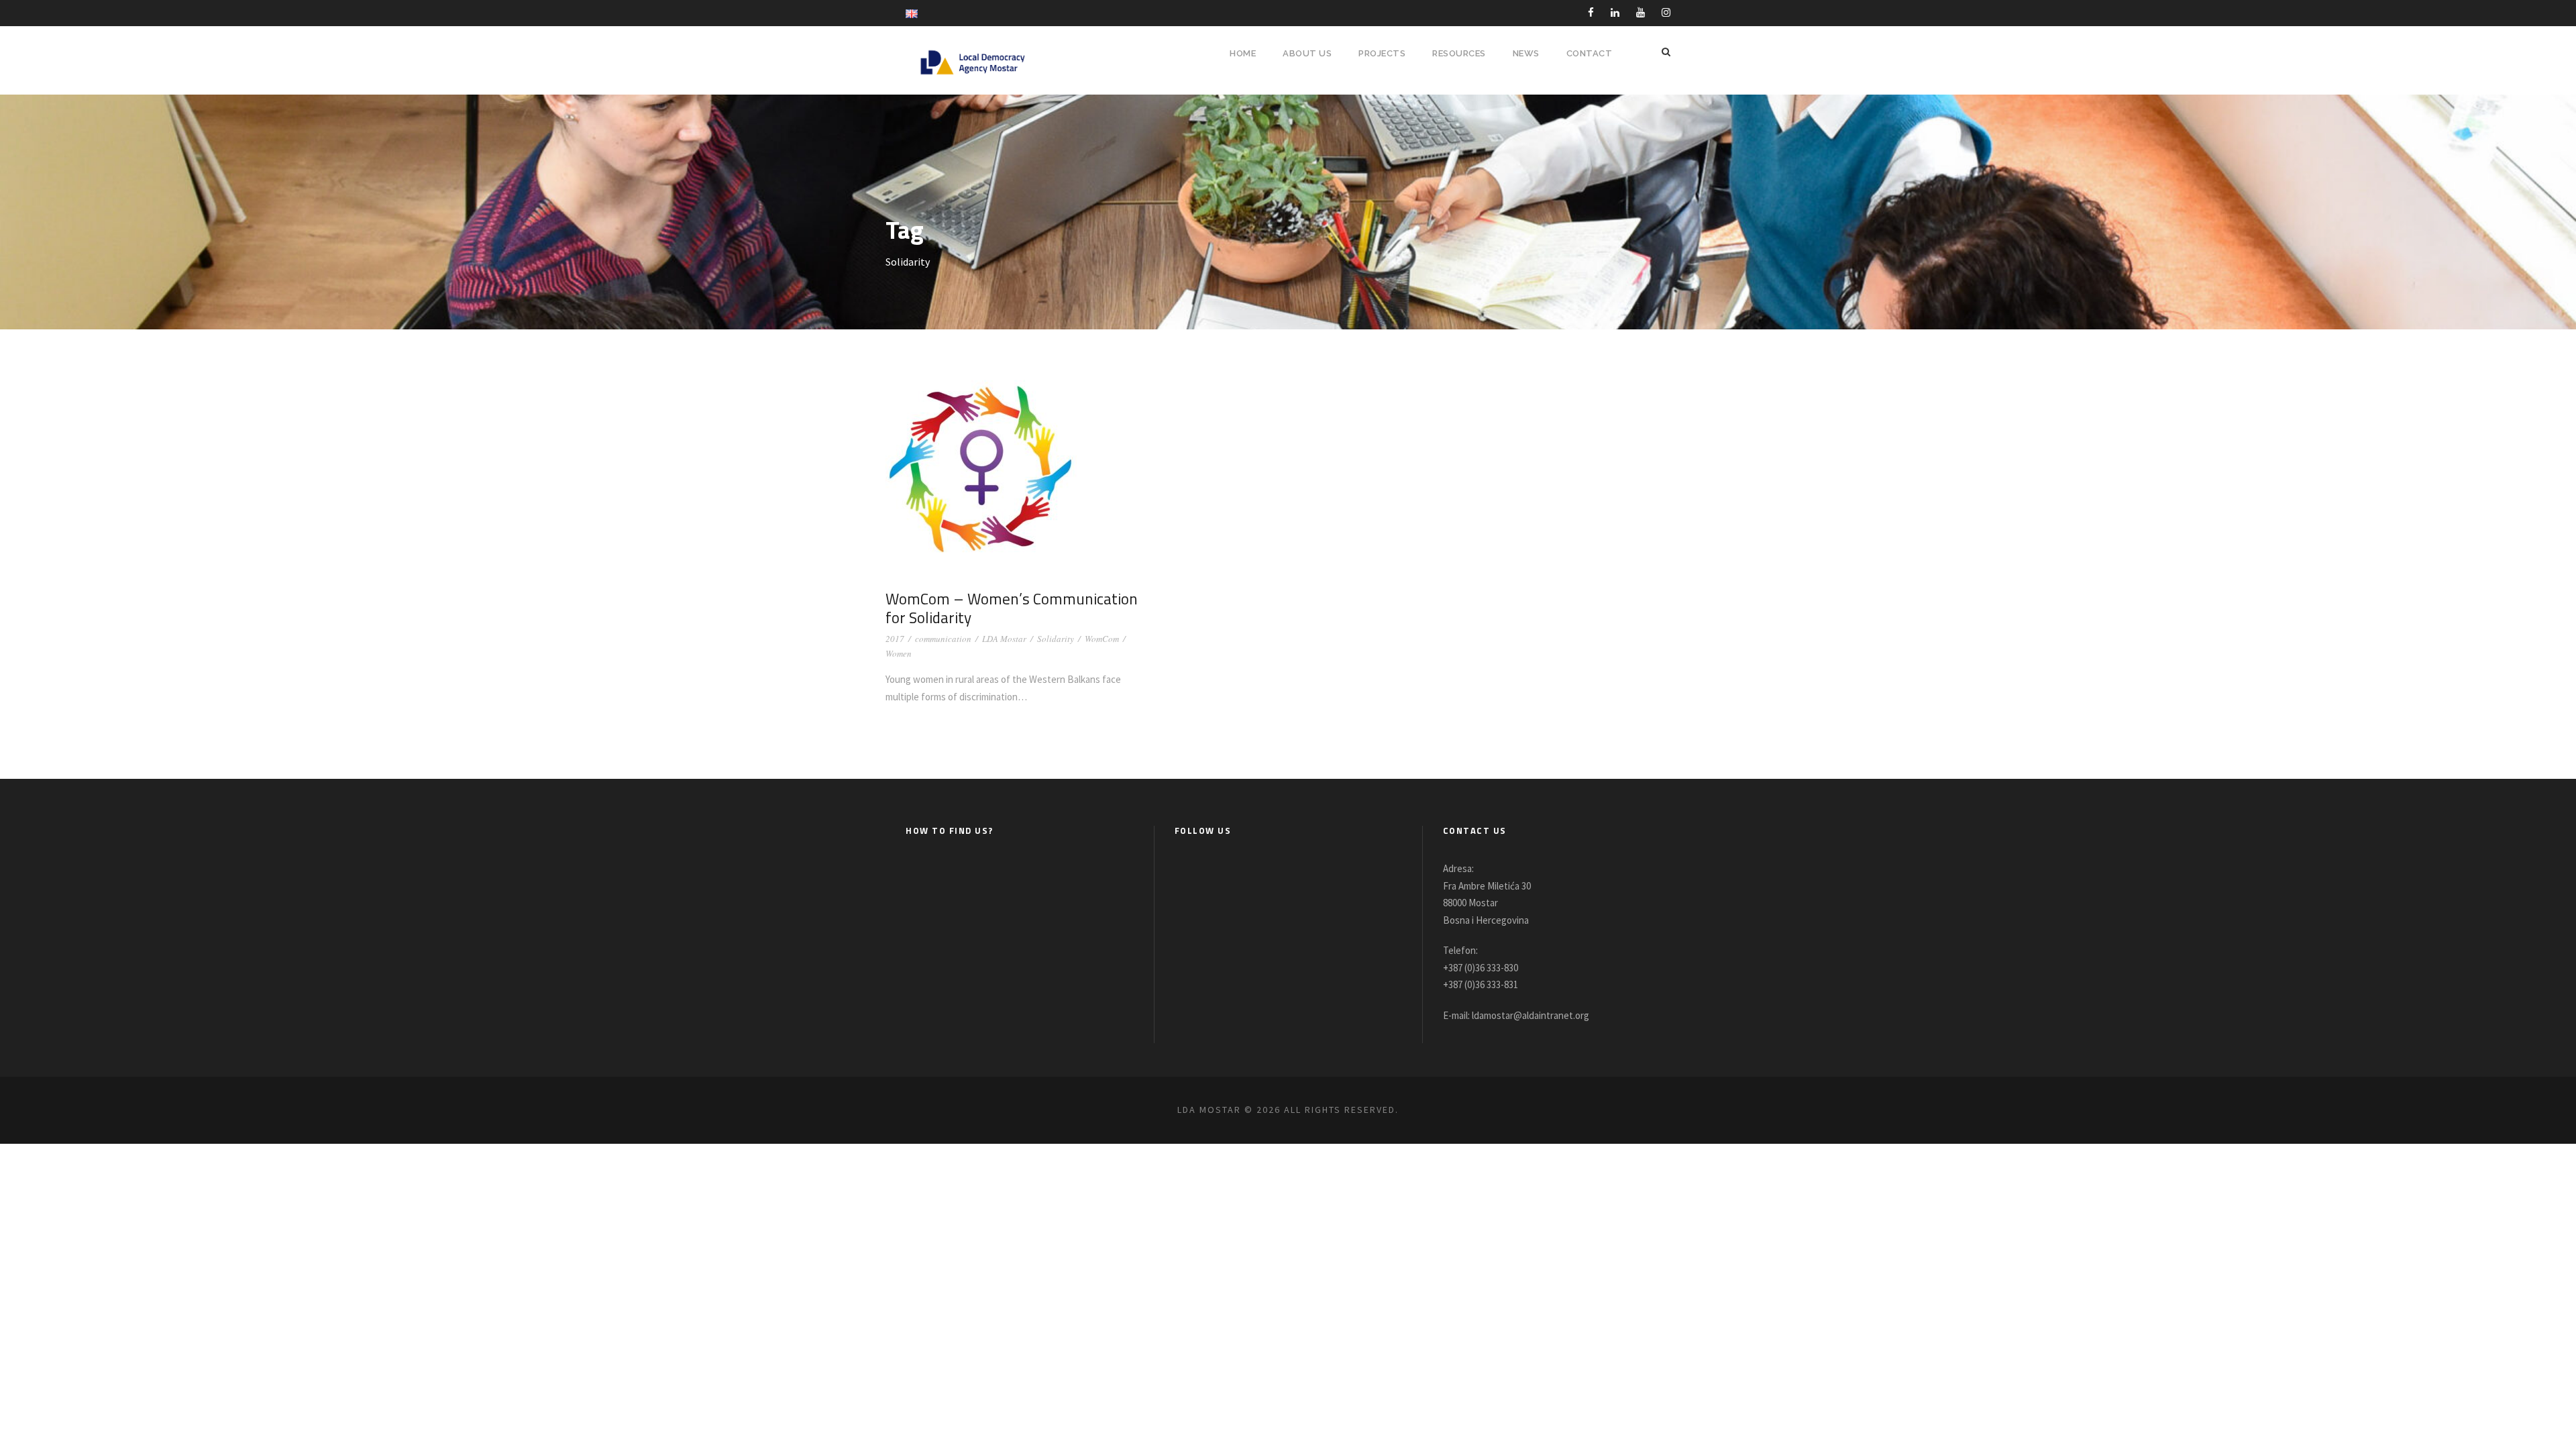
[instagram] (1666, 12)
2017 (895, 639)
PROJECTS (1382, 53)
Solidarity (1056, 639)
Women (899, 653)
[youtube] (1641, 12)
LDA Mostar (1004, 639)
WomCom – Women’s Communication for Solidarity (1012, 608)
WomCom (1102, 639)
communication (943, 639)
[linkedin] (1615, 12)
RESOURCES (1459, 53)
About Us (1307, 53)
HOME (1243, 53)
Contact (1590, 53)
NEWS (1526, 53)
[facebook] (1591, 12)
